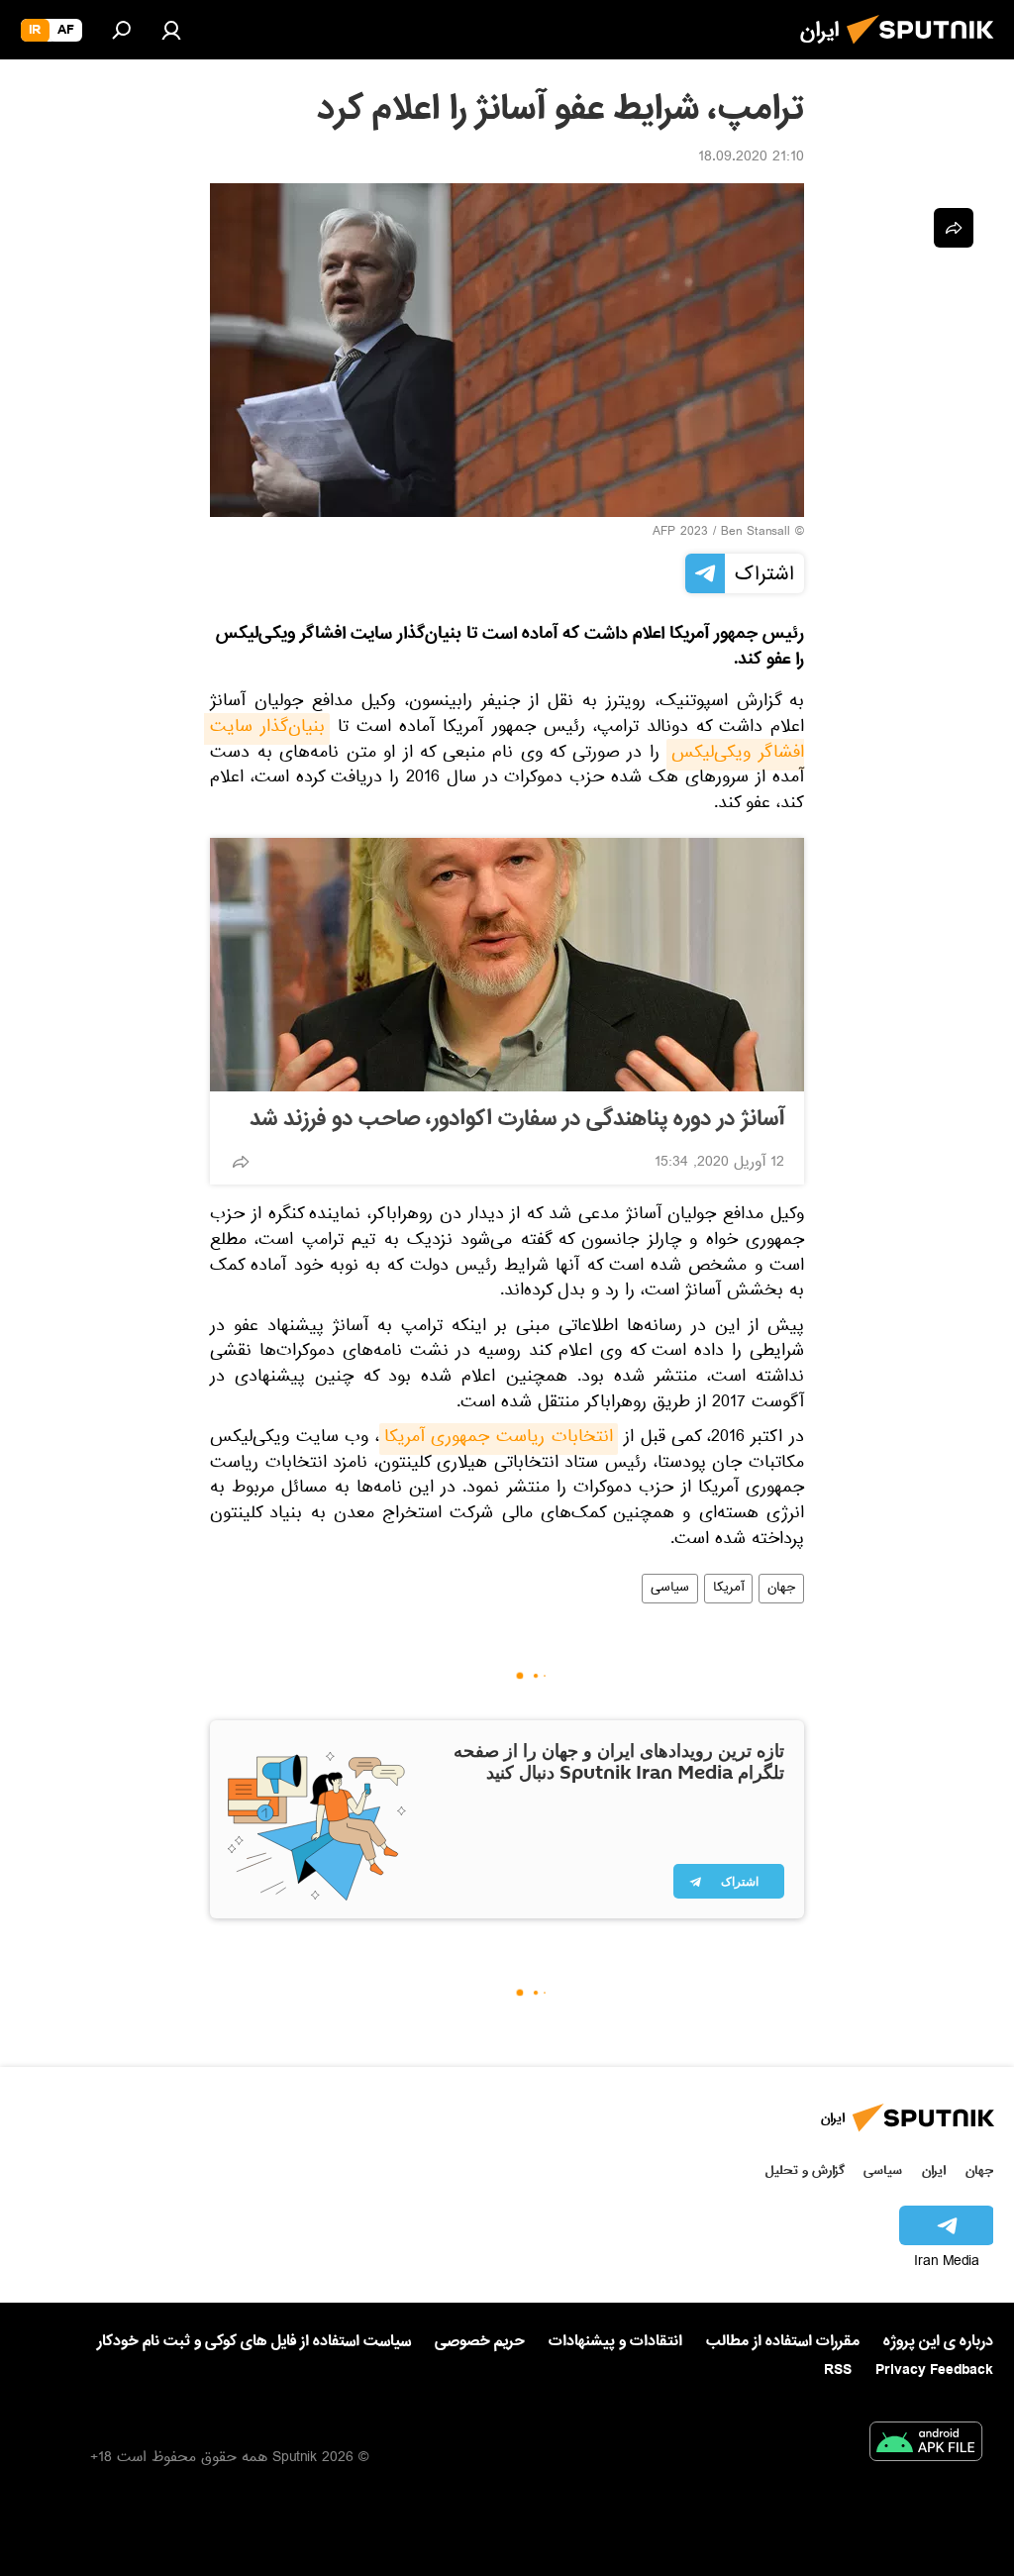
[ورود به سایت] (171, 30)
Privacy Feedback (934, 2370)
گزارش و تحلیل (805, 2170)
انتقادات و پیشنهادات (615, 2342)
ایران (934, 2170)
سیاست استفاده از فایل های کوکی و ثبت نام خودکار (254, 2341)
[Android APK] (926, 2445)
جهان (781, 1589)
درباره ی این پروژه (938, 2341)
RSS (838, 2370)
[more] (241, 1162)
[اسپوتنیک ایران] (926, 50)
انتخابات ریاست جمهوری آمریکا (499, 1439)
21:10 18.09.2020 (751, 158)
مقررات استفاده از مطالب (783, 2341)
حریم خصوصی (480, 2341)
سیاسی (670, 1589)
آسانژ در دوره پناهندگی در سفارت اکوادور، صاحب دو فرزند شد (517, 1119)
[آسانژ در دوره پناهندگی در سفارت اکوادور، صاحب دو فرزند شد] (507, 965)
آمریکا (728, 1589)
